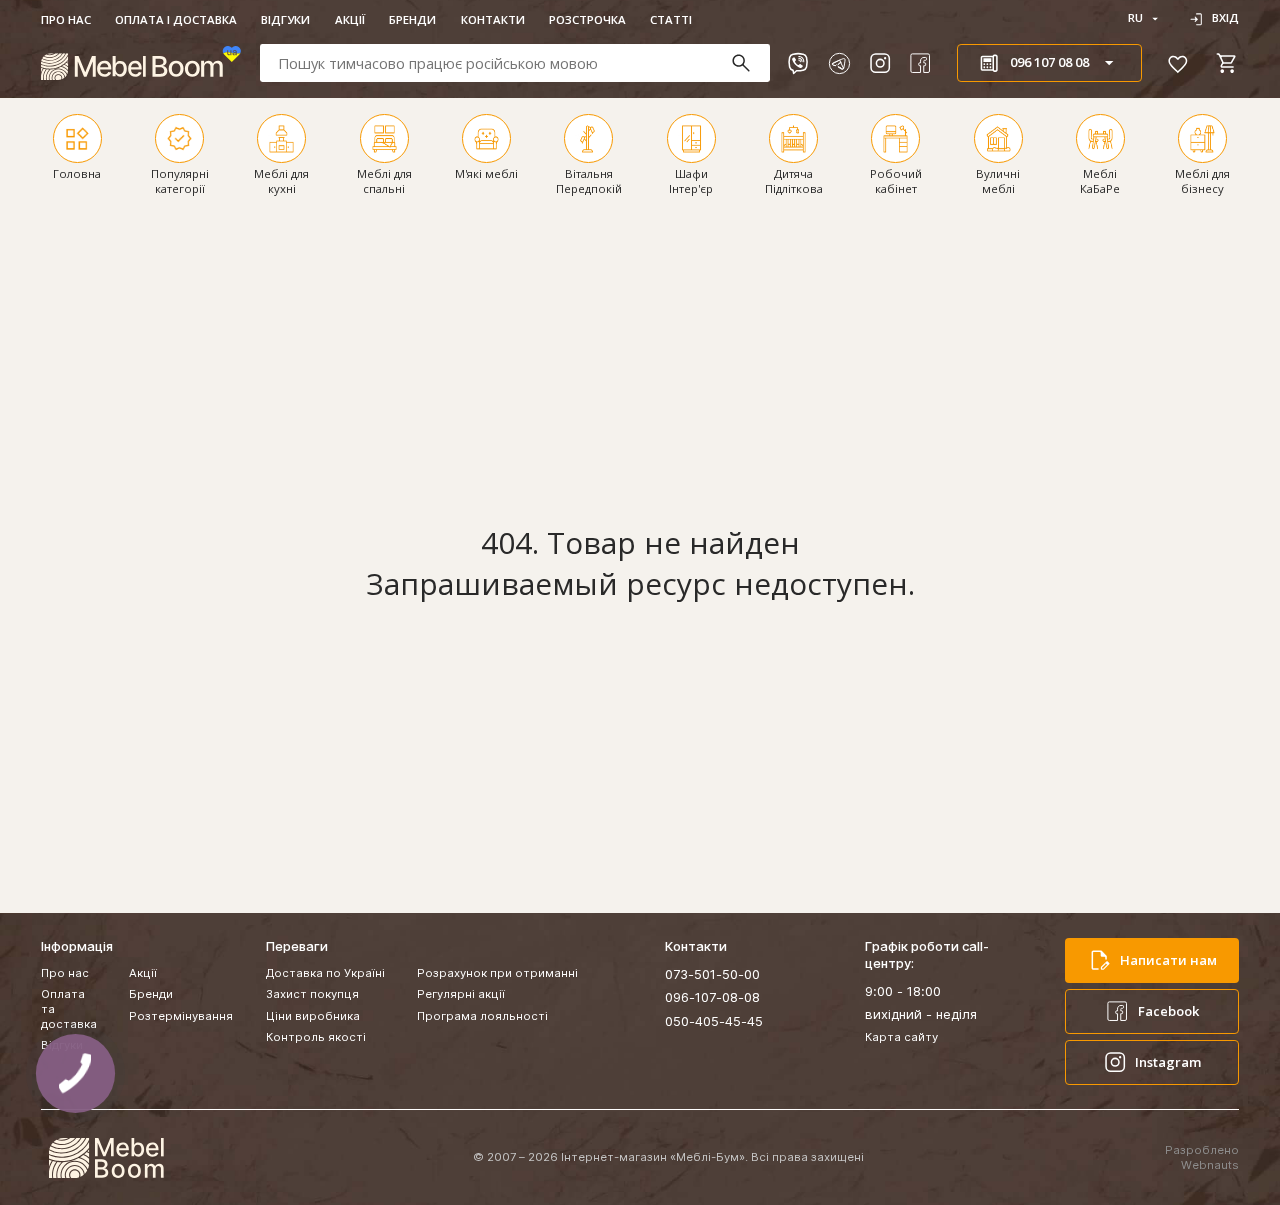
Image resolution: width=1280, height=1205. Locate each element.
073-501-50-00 (712, 974)
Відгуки (285, 19)
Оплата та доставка (69, 1009)
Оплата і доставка (176, 19)
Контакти (493, 19)
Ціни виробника (313, 1016)
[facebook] (920, 63)
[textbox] (515, 62)
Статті (671, 19)
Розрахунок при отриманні (497, 973)
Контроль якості (316, 1037)
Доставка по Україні (325, 973)
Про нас (66, 19)
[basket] (1227, 63)
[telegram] (839, 63)
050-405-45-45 (714, 1021)
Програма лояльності (482, 1016)
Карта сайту (901, 1037)
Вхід (1225, 18)
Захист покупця (312, 994)
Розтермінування (181, 1016)
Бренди (412, 19)
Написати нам (1168, 960)
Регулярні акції (461, 994)
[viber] (798, 63)
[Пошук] (749, 63)
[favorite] (1178, 63)
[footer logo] (106, 1158)
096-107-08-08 (712, 997)
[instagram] (880, 63)
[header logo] (141, 63)
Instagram (1168, 1062)
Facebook (1168, 1011)
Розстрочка (587, 19)
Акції (350, 19)
